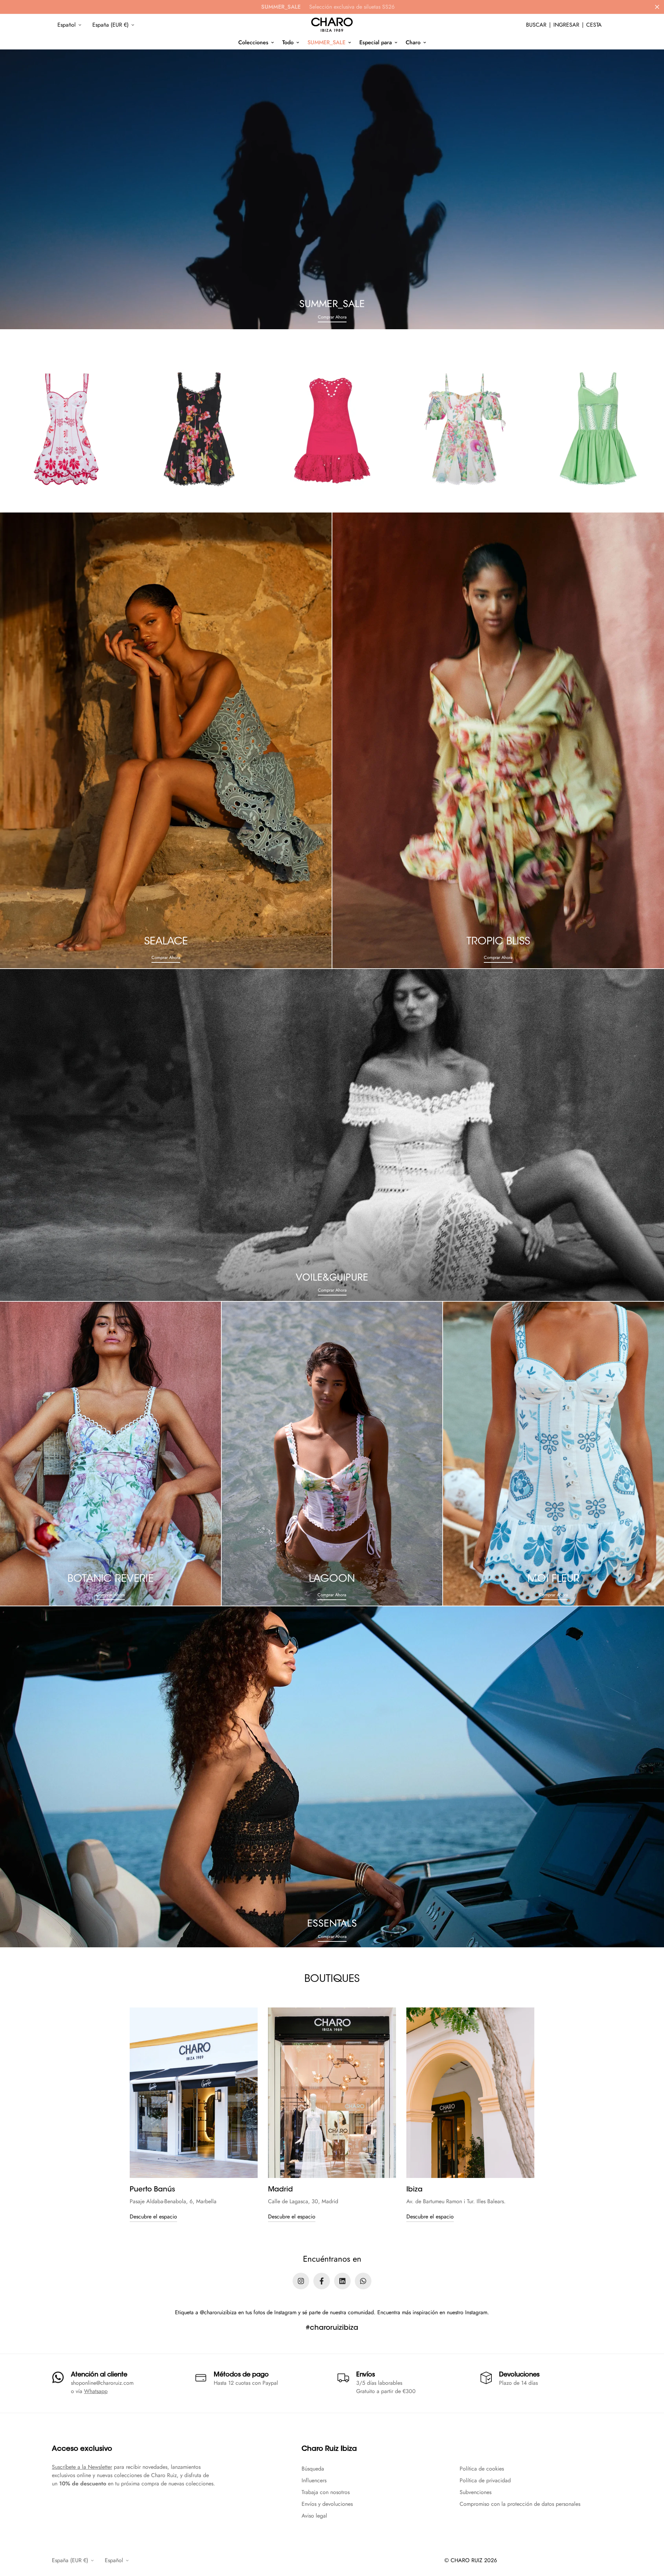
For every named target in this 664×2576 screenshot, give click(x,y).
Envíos (366, 2375)
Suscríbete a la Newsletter (82, 2467)
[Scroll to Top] (651, 2538)
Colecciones (253, 42)
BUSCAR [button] (536, 25)
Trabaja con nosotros (326, 2492)
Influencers (314, 2480)
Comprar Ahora (332, 317)
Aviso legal (314, 2516)
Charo (413, 42)
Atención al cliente (99, 2375)
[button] (594, 25)
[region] (332, 2115)
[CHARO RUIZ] (332, 25)
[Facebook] (322, 2281)
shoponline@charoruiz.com (102, 2383)
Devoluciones (519, 2375)
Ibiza (414, 2190)
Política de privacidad (485, 2480)
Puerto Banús (152, 2190)
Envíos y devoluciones (327, 2504)
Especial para (376, 42)
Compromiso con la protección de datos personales (520, 2504)
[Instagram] (301, 2281)
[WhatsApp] (363, 2281)
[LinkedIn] (342, 2281)
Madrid (280, 2190)
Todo (288, 42)
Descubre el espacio (153, 2217)
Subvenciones (476, 2492)
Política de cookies (482, 2469)
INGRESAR (566, 25)
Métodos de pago (241, 2375)
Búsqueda (313, 2469)
